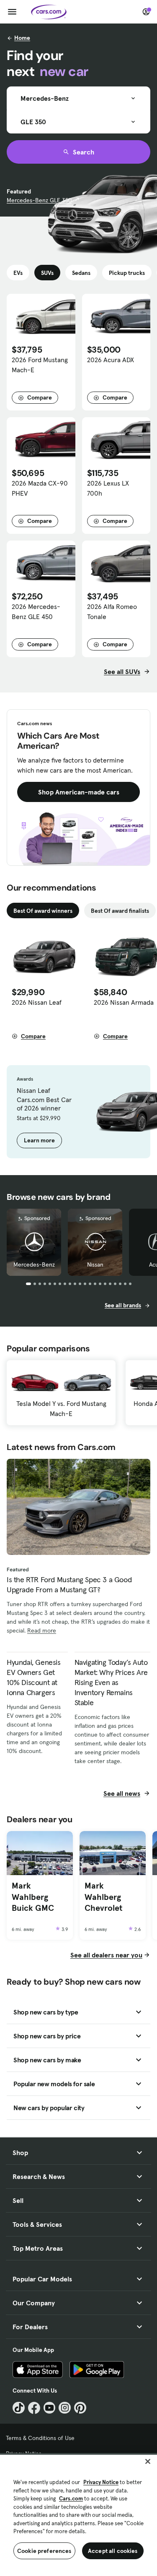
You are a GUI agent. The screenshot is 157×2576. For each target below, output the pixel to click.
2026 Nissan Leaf (37, 1002)
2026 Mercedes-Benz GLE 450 (36, 611)
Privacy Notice (101, 2482)
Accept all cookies (113, 2551)
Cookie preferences (44, 2551)
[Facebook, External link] (34, 2408)
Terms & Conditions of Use (40, 2438)
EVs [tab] (18, 273)
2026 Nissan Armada (124, 1002)
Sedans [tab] (81, 273)
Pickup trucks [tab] (127, 273)
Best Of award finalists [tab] (120, 911)
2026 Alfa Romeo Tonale (112, 611)
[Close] (148, 2461)
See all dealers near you (106, 1955)
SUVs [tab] (47, 273)
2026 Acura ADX (111, 360)
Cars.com (71, 2499)
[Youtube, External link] (50, 2408)
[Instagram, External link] (65, 2408)
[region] (78, 2515)
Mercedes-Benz (34, 1264)
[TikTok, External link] (19, 2408)
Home (22, 38)
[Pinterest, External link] (80, 2408)
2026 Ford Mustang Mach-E (40, 365)
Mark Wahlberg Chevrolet (103, 1897)
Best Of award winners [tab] (43, 911)
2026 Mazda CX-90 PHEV (40, 488)
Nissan (95, 1264)
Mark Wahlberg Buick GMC (33, 1897)
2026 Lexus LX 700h (108, 488)
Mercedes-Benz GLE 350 (39, 200)
